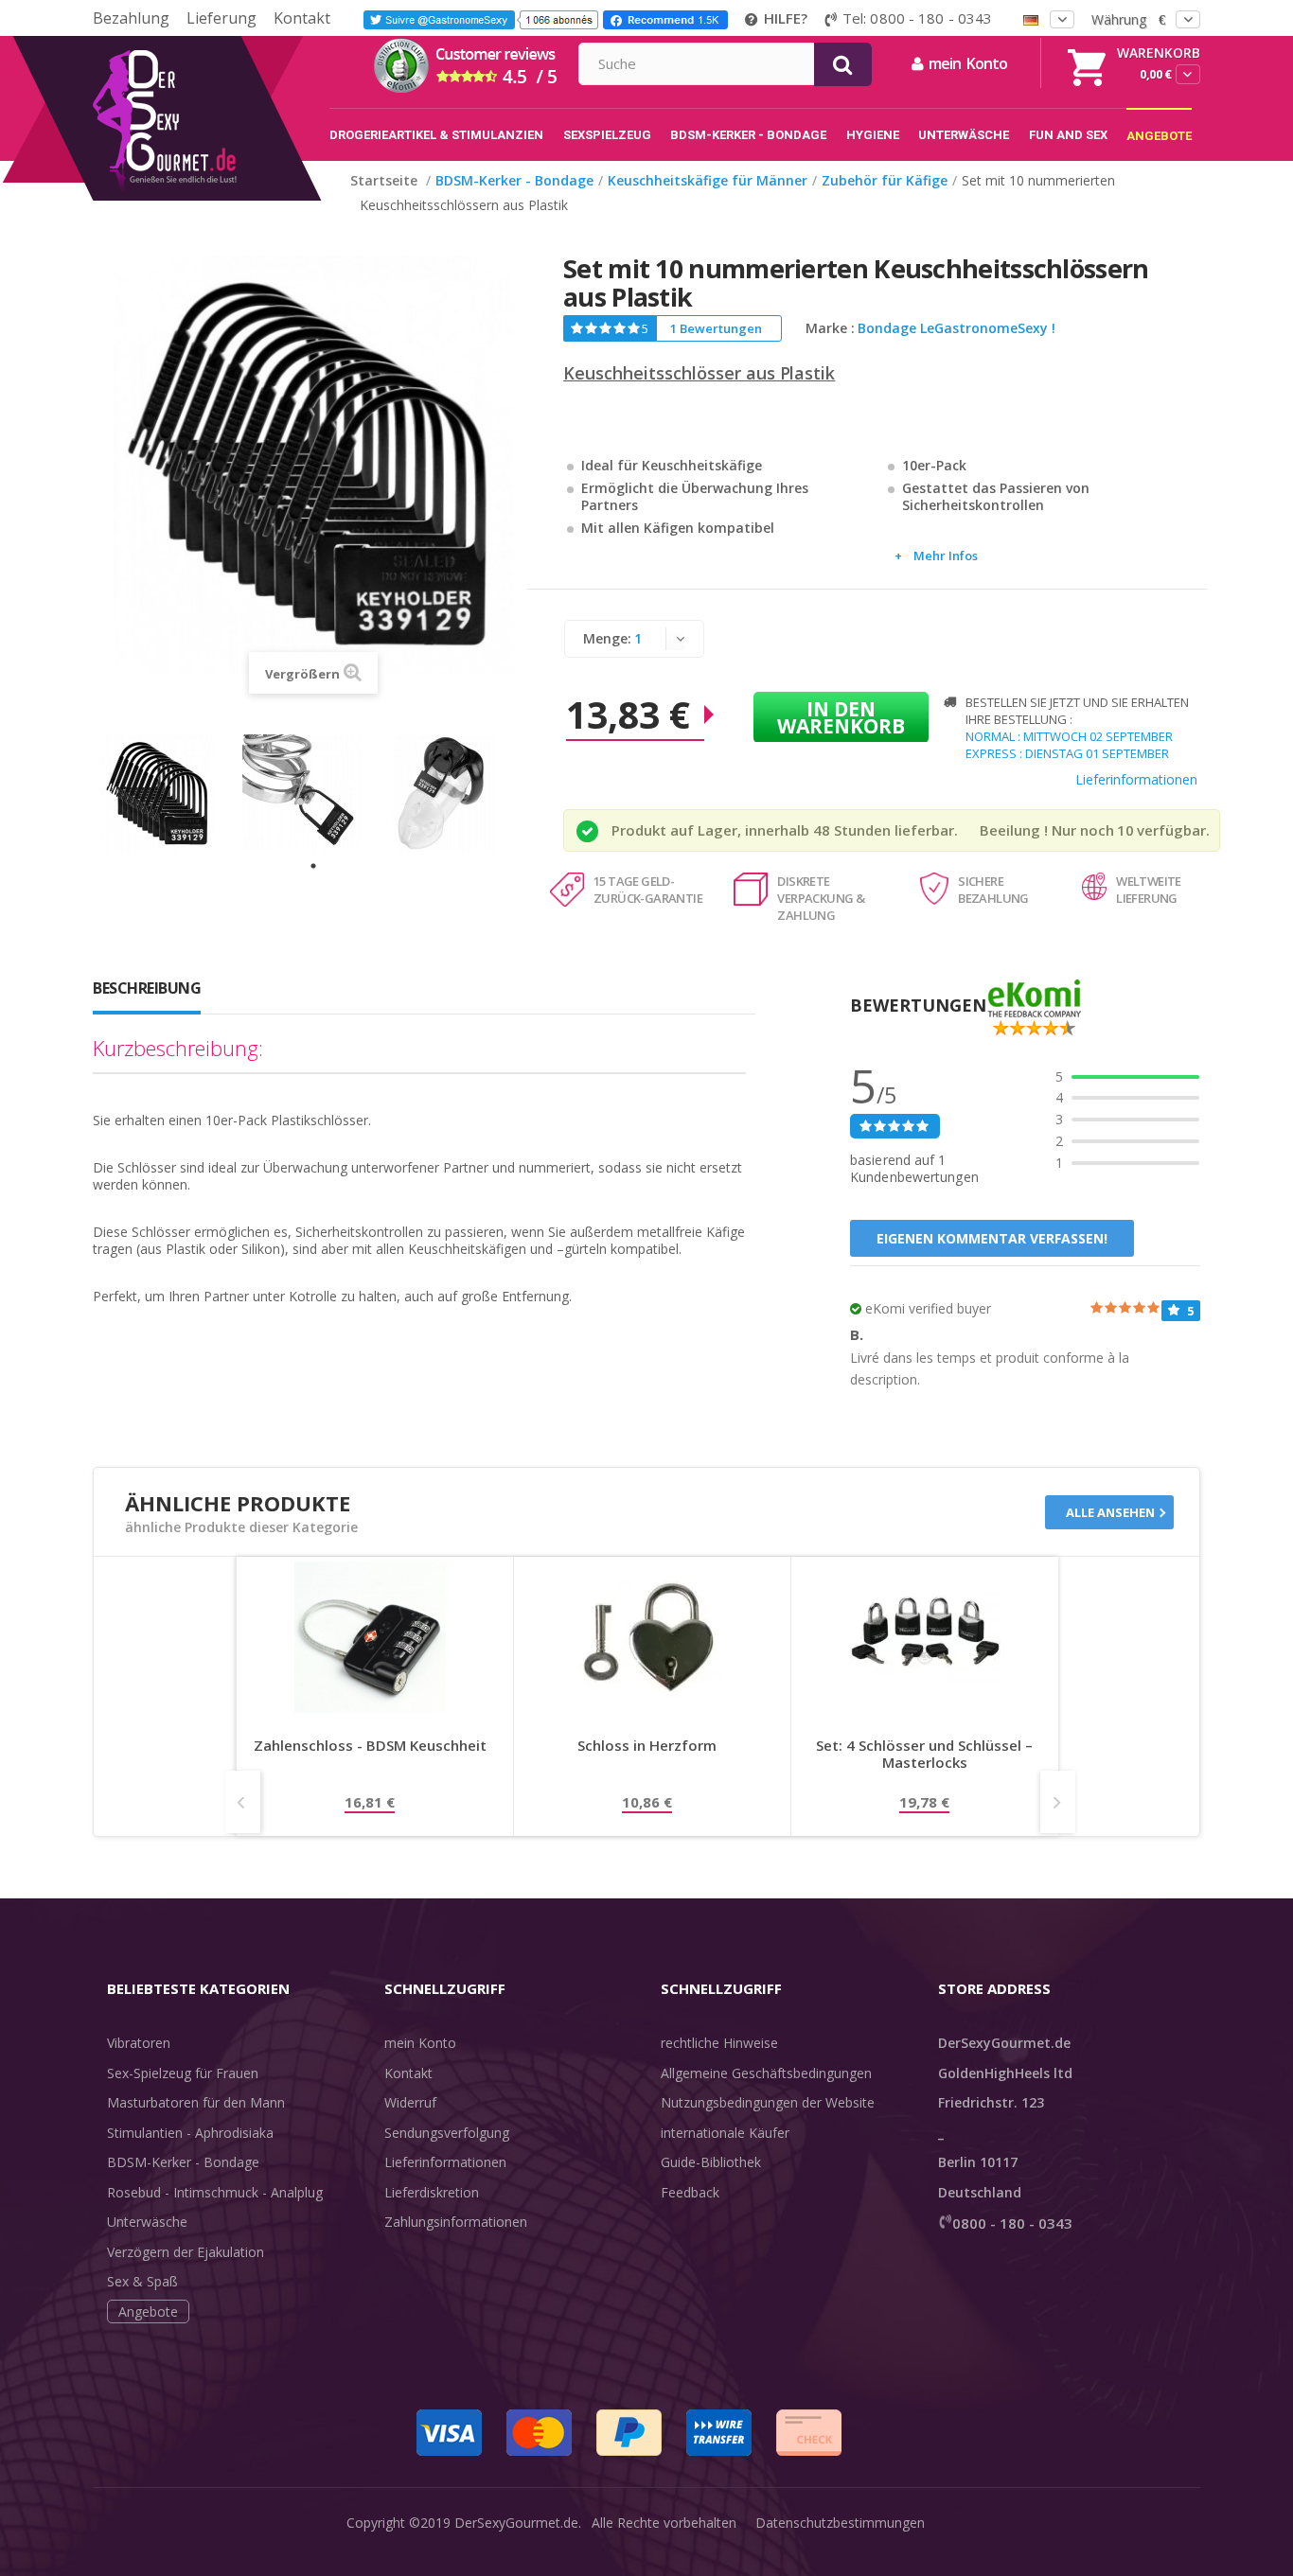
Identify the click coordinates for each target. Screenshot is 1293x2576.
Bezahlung (131, 18)
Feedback (690, 2192)
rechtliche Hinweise (719, 2043)
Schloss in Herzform (647, 1746)
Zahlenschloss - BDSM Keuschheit (370, 1746)
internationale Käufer (725, 2133)
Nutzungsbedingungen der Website (768, 2102)
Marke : (830, 328)
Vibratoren (139, 2043)
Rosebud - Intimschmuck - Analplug (215, 2192)
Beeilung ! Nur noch (1047, 830)
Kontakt (302, 18)
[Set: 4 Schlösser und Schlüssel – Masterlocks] (925, 1637)
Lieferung (221, 18)
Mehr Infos (946, 556)
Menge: (607, 638)
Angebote (148, 2311)
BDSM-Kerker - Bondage (183, 2162)
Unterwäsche (147, 2222)
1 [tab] (313, 866)
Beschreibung (147, 988)
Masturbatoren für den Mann (196, 2102)
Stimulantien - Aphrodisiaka (190, 2133)
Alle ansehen (1110, 1512)
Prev (243, 1802)
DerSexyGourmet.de (516, 2523)
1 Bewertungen (716, 328)
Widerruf (410, 2102)
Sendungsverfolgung (447, 2133)
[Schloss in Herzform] (647, 1637)
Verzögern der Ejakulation (186, 2252)
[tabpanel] (171, 794)
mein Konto (420, 2043)
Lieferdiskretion (432, 2192)
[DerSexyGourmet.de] (204, 43)
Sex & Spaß (142, 2281)
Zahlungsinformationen (456, 2222)
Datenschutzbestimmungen (840, 2523)
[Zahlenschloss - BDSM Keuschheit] (370, 1637)
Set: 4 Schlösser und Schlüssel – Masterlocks (924, 1754)
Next (1058, 1802)
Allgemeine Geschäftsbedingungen (766, 2073)
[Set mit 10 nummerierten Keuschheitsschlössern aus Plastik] (171, 794)
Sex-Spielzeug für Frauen (183, 2073)
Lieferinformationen (1136, 779)
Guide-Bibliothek (711, 2162)
